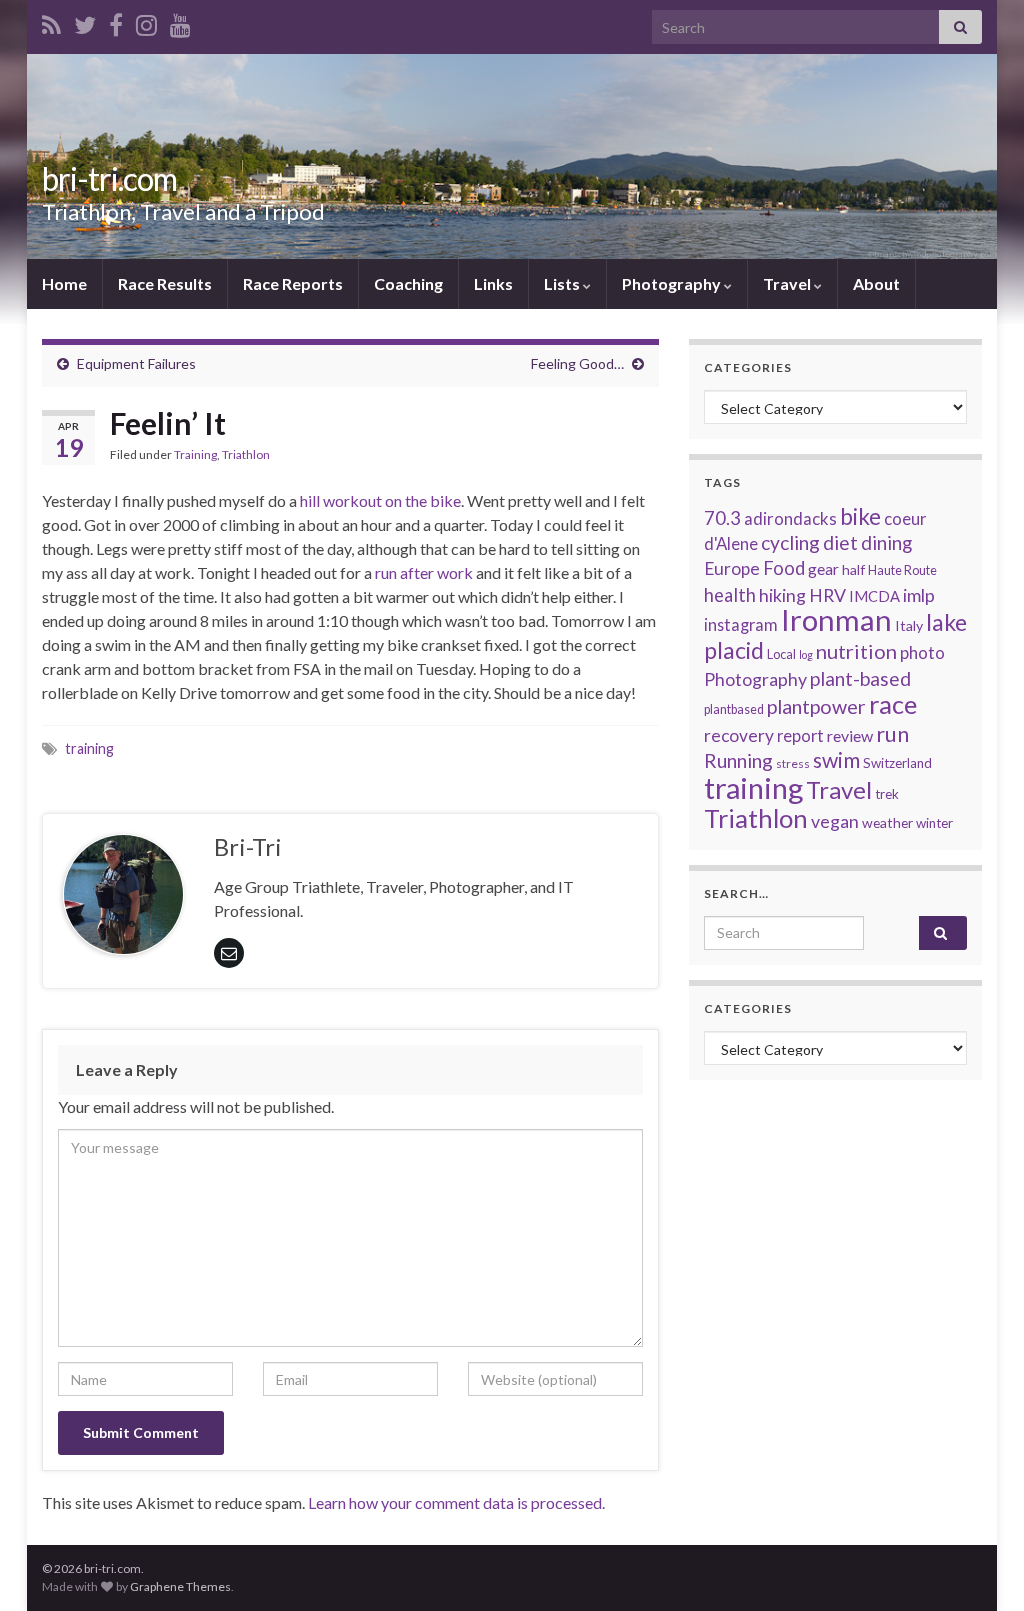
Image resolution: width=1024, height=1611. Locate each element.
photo (922, 652)
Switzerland (897, 763)
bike (860, 516)
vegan (835, 821)
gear (823, 569)
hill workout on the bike (380, 500)
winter (934, 823)
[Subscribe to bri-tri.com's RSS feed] (51, 21)
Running (738, 760)
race (893, 704)
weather (887, 822)
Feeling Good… (577, 363)
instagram (741, 624)
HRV (827, 595)
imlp (919, 595)
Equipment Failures (136, 363)
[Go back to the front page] (512, 156)
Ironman (836, 619)
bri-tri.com (109, 178)
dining (886, 542)
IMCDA (874, 596)
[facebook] (116, 21)
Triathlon (246, 454)
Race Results (165, 283)
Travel (788, 283)
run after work (424, 572)
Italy (909, 625)
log (806, 654)
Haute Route (902, 570)
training (89, 748)
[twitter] (85, 21)
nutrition (856, 651)
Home (64, 283)
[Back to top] (979, 1566)
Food (784, 568)
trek (887, 794)
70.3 (722, 518)
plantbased (734, 709)
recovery (739, 735)
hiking (782, 595)
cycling (790, 542)
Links (493, 283)
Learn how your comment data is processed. (456, 1502)
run (892, 734)
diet (840, 542)
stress (793, 763)
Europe (732, 568)
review (850, 735)
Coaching (408, 283)
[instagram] (146, 21)
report (800, 735)
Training (195, 454)
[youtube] (180, 21)
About (876, 283)
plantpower (816, 706)
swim (836, 760)
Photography (673, 283)
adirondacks (790, 519)
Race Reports (293, 283)
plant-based (860, 678)
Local (781, 654)
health (730, 595)
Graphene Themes (180, 1586)
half (853, 569)
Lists (563, 283)
